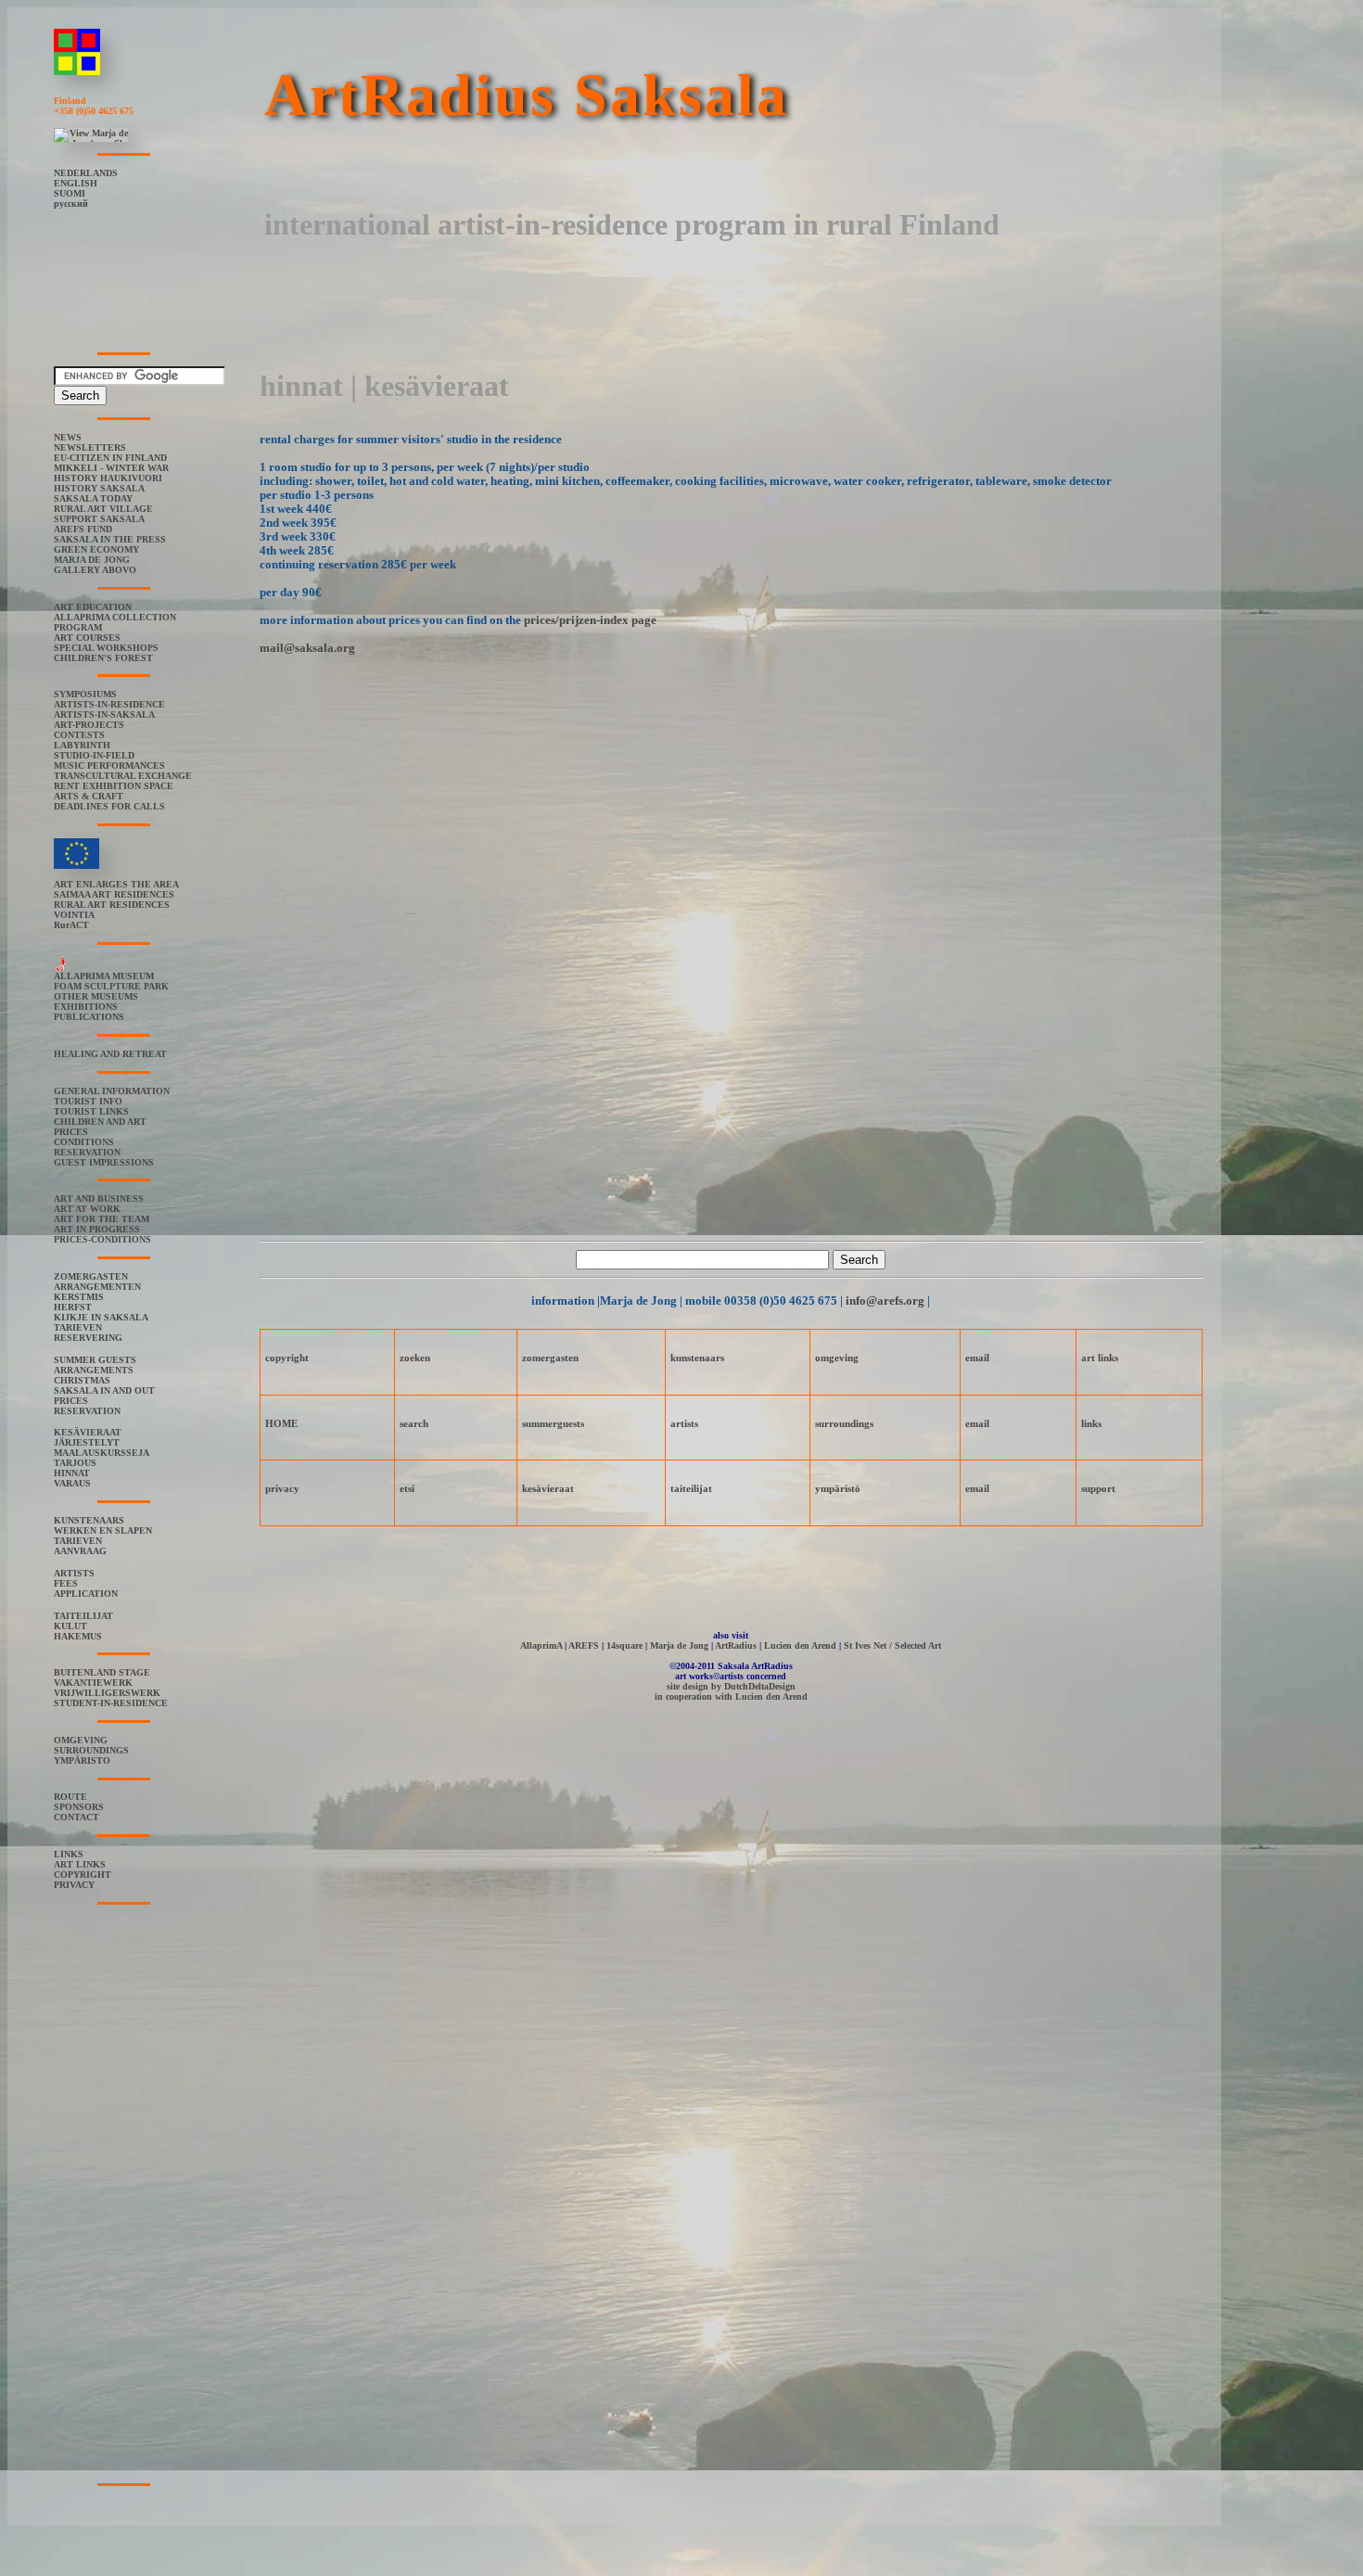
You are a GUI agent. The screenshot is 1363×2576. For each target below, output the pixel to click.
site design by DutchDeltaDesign (731, 1686)
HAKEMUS (78, 1636)
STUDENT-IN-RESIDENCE (111, 1703)
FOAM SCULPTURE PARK (111, 986)
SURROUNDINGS (91, 1750)
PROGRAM (78, 627)
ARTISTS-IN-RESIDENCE (109, 704)
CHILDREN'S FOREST (103, 658)
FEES (66, 1583)
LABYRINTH (82, 745)
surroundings (844, 1423)
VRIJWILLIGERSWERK (107, 1693)
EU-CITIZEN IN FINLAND (110, 458)
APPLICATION (86, 1594)
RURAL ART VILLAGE (103, 509)
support (1098, 1488)
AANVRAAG (80, 1551)
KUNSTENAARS (89, 1520)
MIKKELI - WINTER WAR (111, 468)
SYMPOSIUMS (85, 694)
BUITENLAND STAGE (102, 1672)
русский (71, 204)
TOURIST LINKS (91, 1111)
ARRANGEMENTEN (97, 1287)
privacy (282, 1488)
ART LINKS (80, 1864)
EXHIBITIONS (86, 1007)
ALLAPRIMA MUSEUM (104, 976)
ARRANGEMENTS (94, 1370)
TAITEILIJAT (83, 1616)
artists (684, 1423)
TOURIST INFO (88, 1101)
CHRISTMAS (82, 1380)
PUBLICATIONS (89, 1017)
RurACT (71, 925)
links (1091, 1423)
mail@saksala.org (307, 648)
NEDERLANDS (86, 173)
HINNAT (72, 1473)
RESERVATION (87, 1152)
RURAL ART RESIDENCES (112, 905)
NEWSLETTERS (90, 447)
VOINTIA (74, 915)
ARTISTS (74, 1573)
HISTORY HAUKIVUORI (108, 478)
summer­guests (553, 1423)
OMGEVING (81, 1740)
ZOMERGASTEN (91, 1276)
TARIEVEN (78, 1327)
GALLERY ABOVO (95, 570)
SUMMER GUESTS (95, 1360)
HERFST (73, 1307)
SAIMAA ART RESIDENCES (114, 894)
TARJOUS (75, 1463)
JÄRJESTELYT (87, 1442)
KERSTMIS (79, 1297)
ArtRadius (736, 1645)
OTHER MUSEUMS (96, 996)
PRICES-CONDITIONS (102, 1239)
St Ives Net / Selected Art (892, 1645)
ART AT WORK (87, 1209)
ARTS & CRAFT (89, 796)
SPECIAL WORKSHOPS (106, 648)
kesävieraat (548, 1488)
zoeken (415, 1358)
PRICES (71, 1132)
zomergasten (550, 1358)
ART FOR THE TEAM (102, 1219)
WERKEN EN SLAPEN (103, 1530)
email (977, 1358)
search (414, 1423)
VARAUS (72, 1483)
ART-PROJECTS (89, 725)
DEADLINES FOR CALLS (109, 806)
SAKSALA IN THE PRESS (110, 539)
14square (624, 1645)
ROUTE (70, 1797)
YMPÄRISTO (82, 1760)
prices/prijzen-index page (590, 620)
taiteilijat (691, 1488)
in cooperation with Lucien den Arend (731, 1696)
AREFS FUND (83, 529)
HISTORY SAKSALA (99, 488)
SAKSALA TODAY (93, 498)
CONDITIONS (84, 1142)
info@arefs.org (885, 1301)
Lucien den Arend (800, 1645)
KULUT (70, 1626)
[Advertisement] (597, 301)
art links (1100, 1358)
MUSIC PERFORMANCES (109, 765)
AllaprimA (541, 1645)
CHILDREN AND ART (100, 1122)
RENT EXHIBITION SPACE (114, 786)
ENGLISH (76, 183)
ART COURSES (87, 638)
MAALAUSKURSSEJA (102, 1453)
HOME (281, 1423)
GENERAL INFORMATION (112, 1091)
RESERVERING (88, 1338)
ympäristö (838, 1488)
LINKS (69, 1854)
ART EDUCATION (93, 607)
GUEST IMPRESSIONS (104, 1162)
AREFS (584, 1645)
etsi (407, 1488)
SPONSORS (79, 1807)
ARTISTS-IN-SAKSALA (104, 714)
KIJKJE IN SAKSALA (101, 1317)
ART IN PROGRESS (97, 1229)
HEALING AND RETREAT (110, 1054)
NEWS (68, 437)
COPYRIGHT (83, 1875)
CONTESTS (79, 735)
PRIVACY (74, 1885)
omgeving (837, 1358)
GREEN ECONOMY (96, 549)
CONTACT (76, 1817)
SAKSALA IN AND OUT (104, 1390)
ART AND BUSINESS (99, 1199)
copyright (287, 1358)
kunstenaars (697, 1358)
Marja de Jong (679, 1645)
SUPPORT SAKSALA (99, 519)
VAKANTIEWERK (93, 1683)
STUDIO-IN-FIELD (94, 755)
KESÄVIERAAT (88, 1432)
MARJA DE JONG (92, 560)
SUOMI (70, 193)
